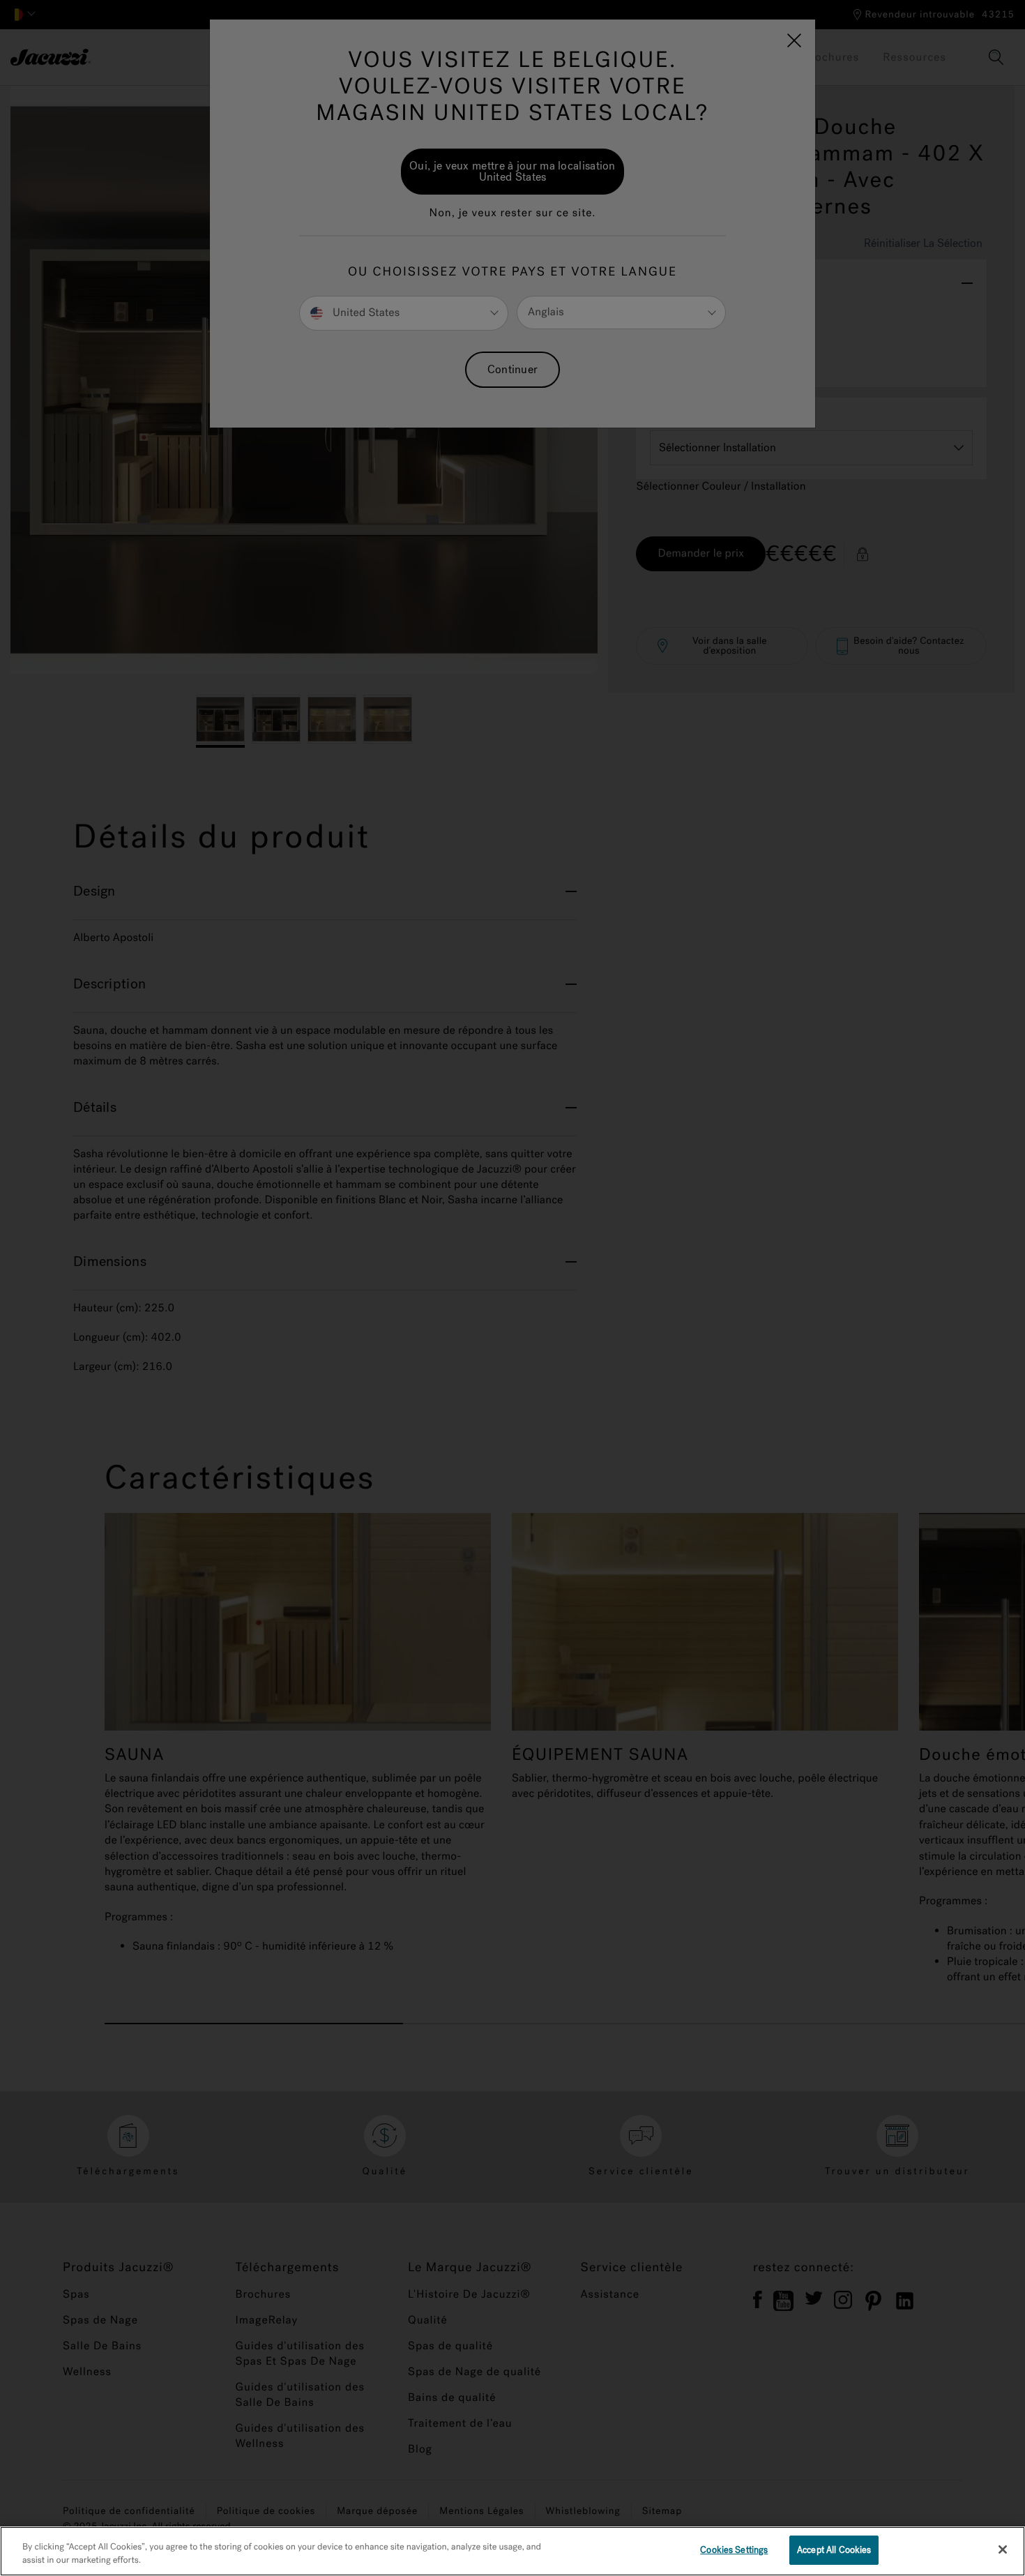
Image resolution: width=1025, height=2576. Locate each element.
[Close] (1003, 2549)
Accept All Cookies (834, 2550)
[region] (512, 2551)
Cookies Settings (734, 2550)
